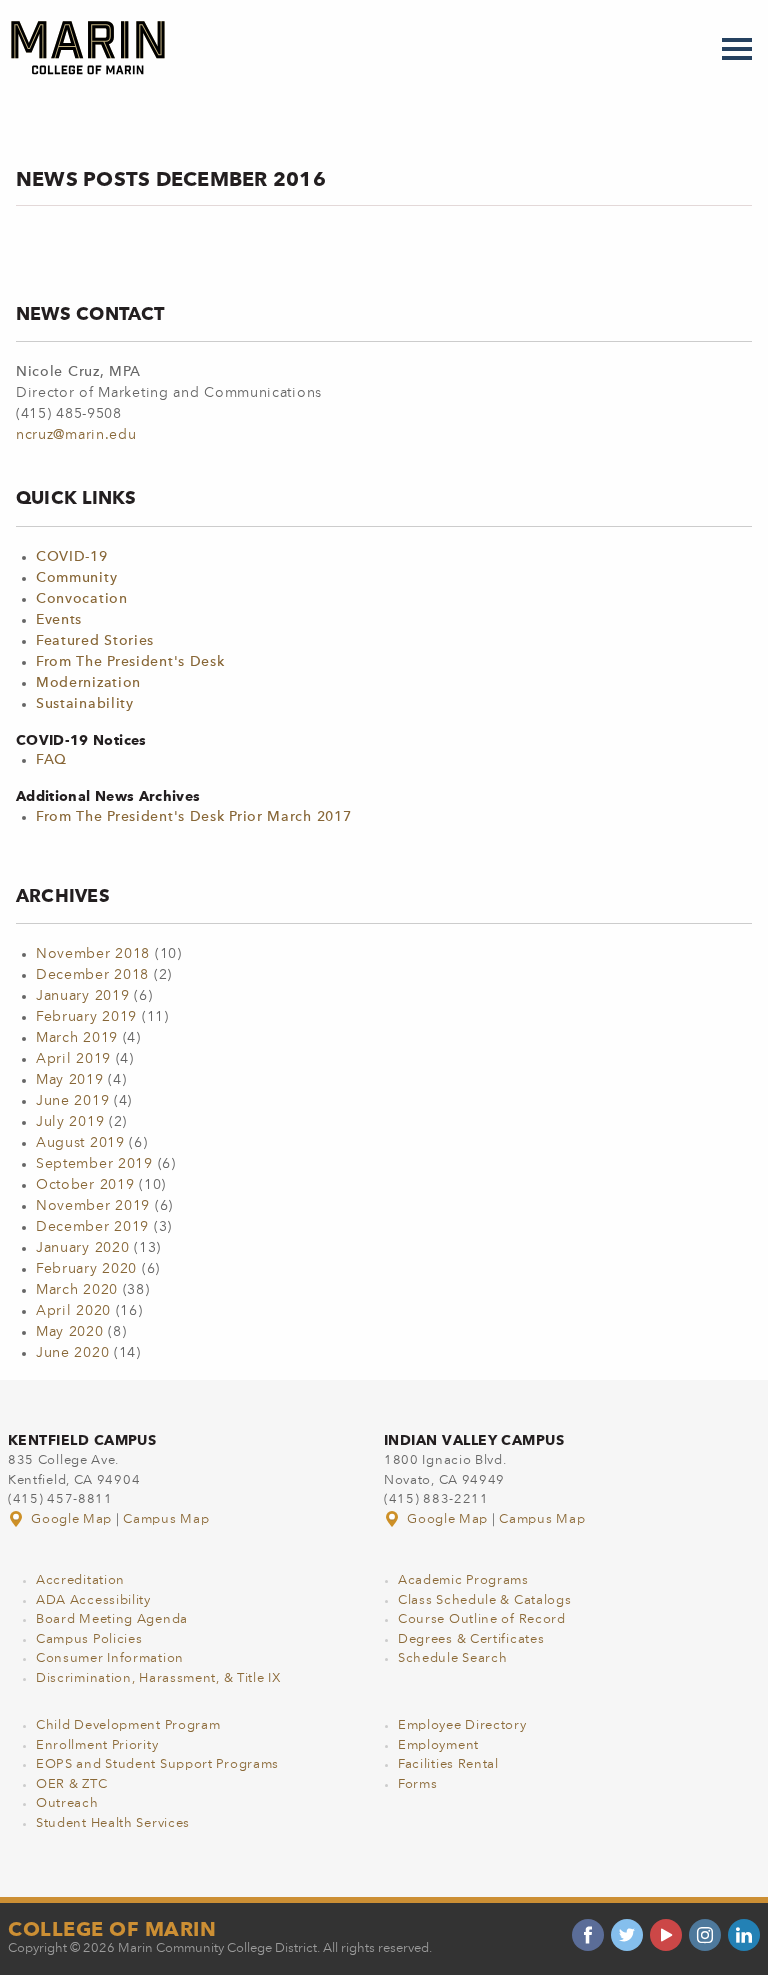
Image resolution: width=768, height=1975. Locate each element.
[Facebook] (588, 1935)
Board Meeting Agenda (112, 1619)
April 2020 (73, 1311)
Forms (418, 1784)
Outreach (67, 1803)
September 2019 (94, 1164)
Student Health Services (113, 1823)
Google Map (72, 1519)
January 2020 (82, 1248)
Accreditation (80, 1580)
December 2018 (92, 975)
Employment (438, 1745)
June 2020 (72, 1353)
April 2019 (73, 1059)
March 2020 (77, 1290)
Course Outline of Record (482, 1619)
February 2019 (86, 1017)
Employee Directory (462, 1725)
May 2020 (70, 1332)
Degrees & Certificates (471, 1639)
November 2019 (93, 1206)
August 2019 (80, 1143)
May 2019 (70, 1080)
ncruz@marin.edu (76, 435)
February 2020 (86, 1269)
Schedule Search (453, 1658)
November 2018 (93, 954)
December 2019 (92, 1227)
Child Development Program (128, 1725)
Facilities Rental (448, 1764)
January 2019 (82, 996)
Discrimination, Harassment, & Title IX (158, 1678)
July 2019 (70, 1122)
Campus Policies (89, 1639)
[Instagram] (705, 1935)
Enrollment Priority (97, 1745)
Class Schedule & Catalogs (485, 1600)
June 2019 (72, 1101)
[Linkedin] (744, 1935)
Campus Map (166, 1519)
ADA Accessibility (93, 1600)
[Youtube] (666, 1935)
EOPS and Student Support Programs (157, 1764)
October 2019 (85, 1185)
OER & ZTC (71, 1784)
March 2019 (77, 1038)
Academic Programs (463, 1580)
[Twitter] (627, 1935)
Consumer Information (110, 1658)
